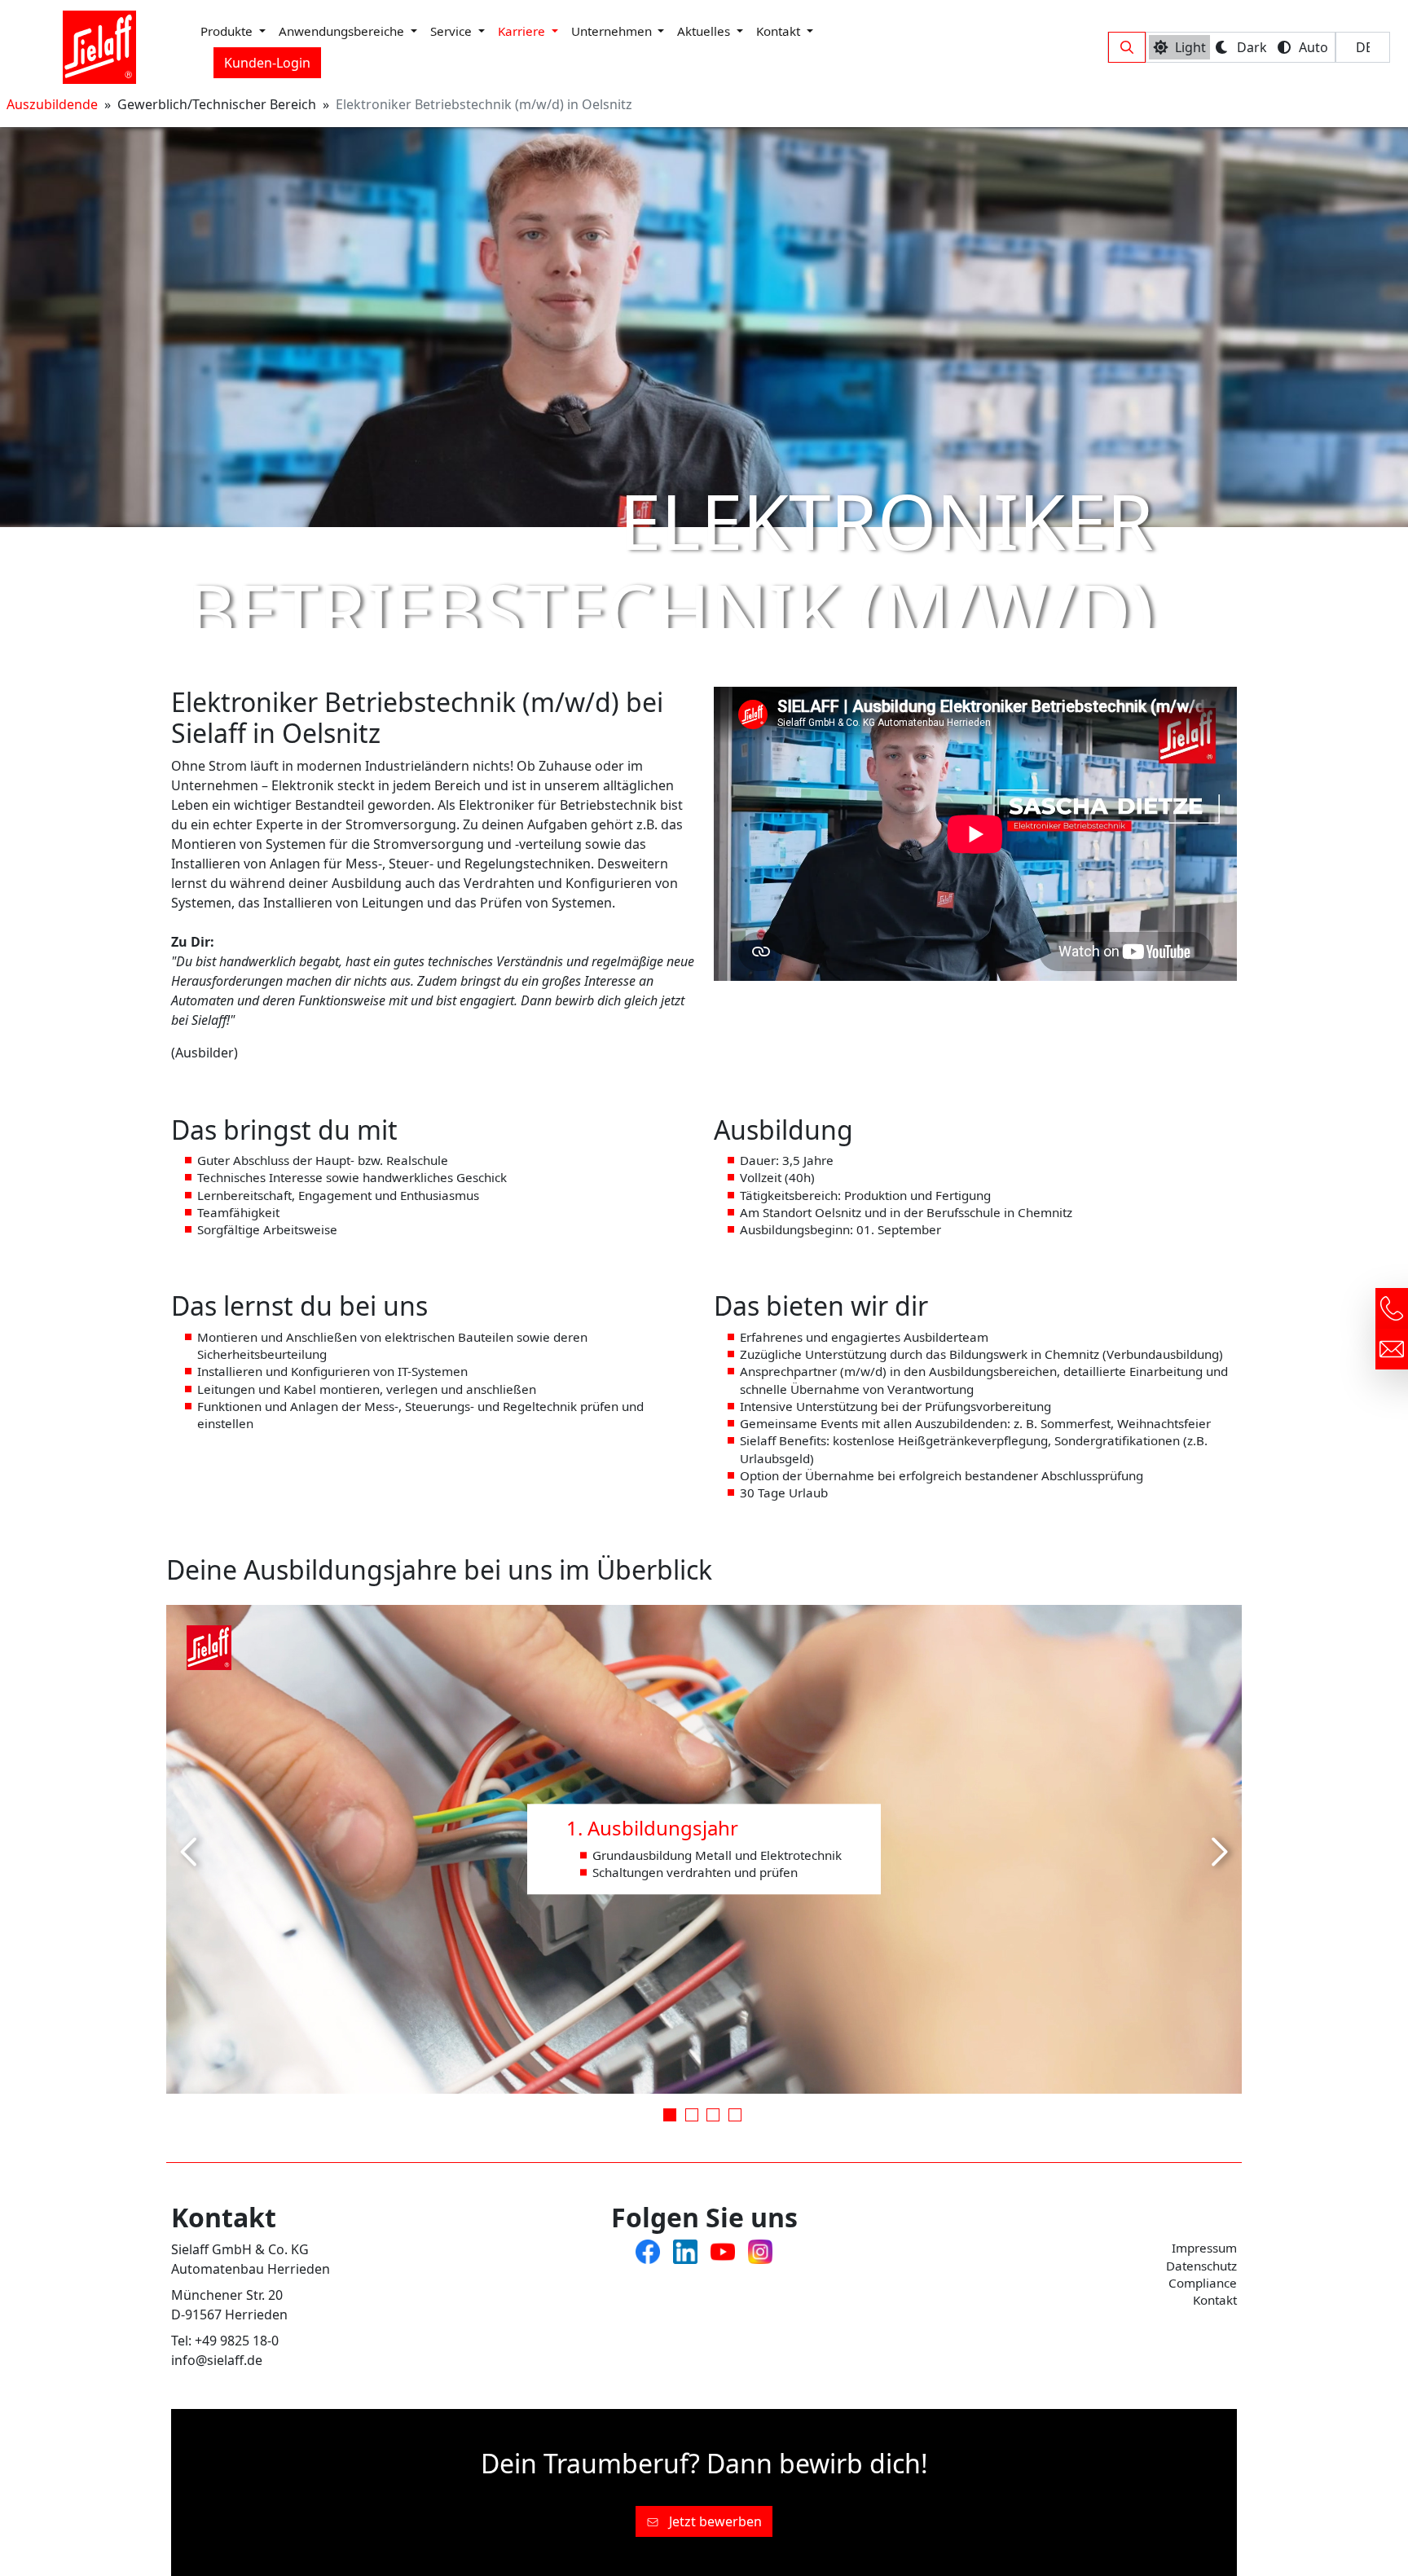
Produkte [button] (228, 31)
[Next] (1217, 1852)
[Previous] (191, 1852)
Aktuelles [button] (705, 31)
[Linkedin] (685, 2250)
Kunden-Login (267, 63)
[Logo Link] (99, 47)
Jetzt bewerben (714, 2521)
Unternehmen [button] (613, 31)
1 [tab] (671, 2117)
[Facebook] (648, 2250)
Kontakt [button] (780, 31)
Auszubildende (52, 104)
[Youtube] (723, 2250)
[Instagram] (760, 2250)
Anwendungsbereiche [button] (343, 31)
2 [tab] (693, 2117)
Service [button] (453, 31)
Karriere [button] (523, 31)
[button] (1127, 47)
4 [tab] (737, 2117)
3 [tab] (715, 2117)
